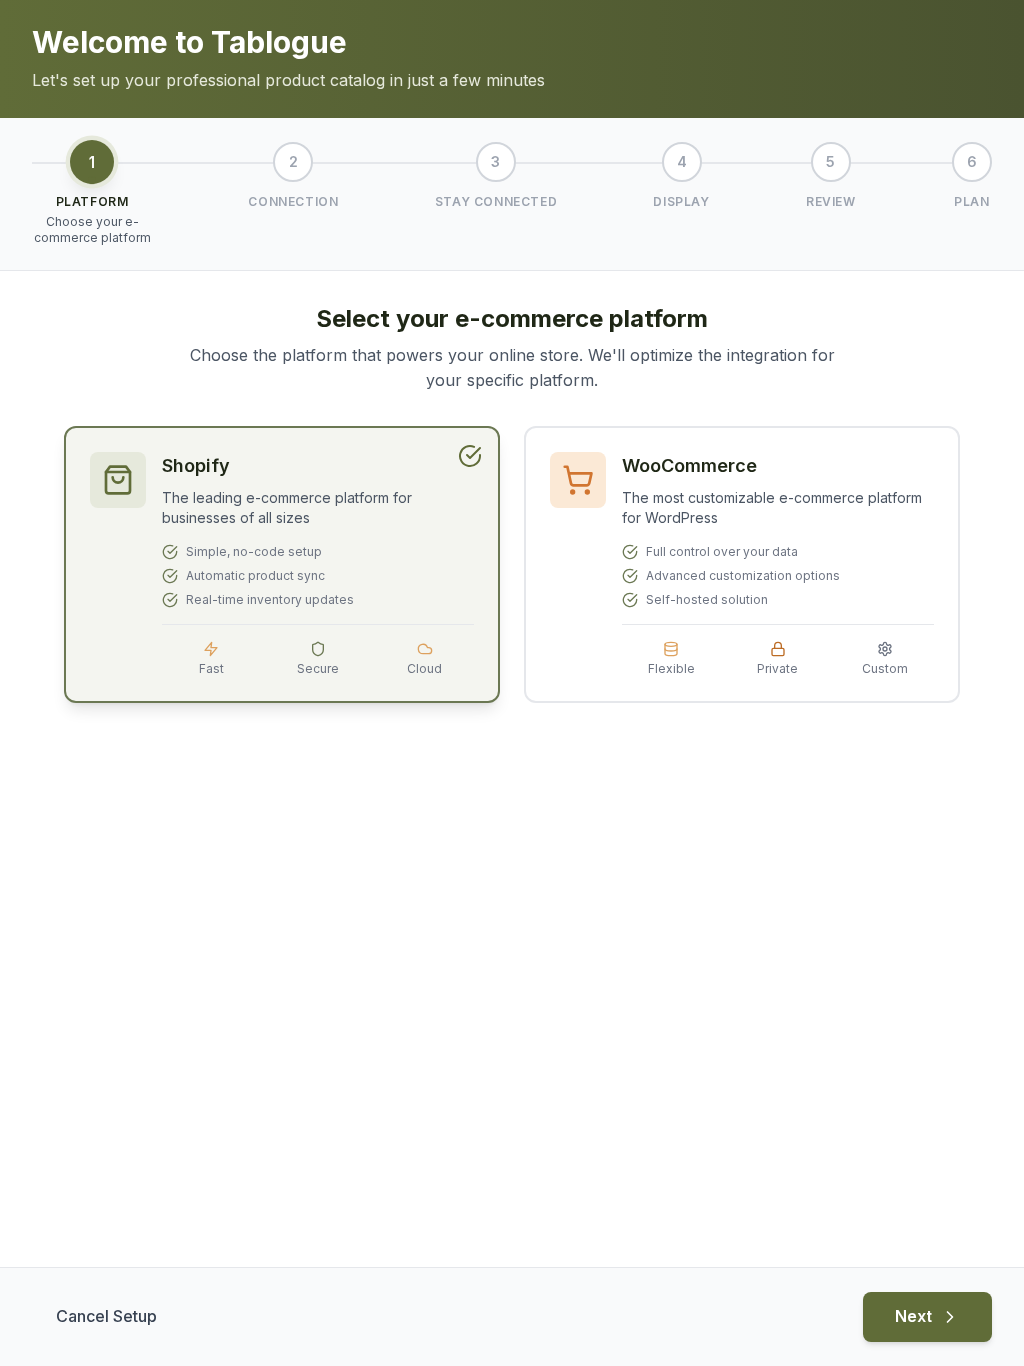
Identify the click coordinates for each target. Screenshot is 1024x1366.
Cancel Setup (106, 1316)
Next (913, 1316)
